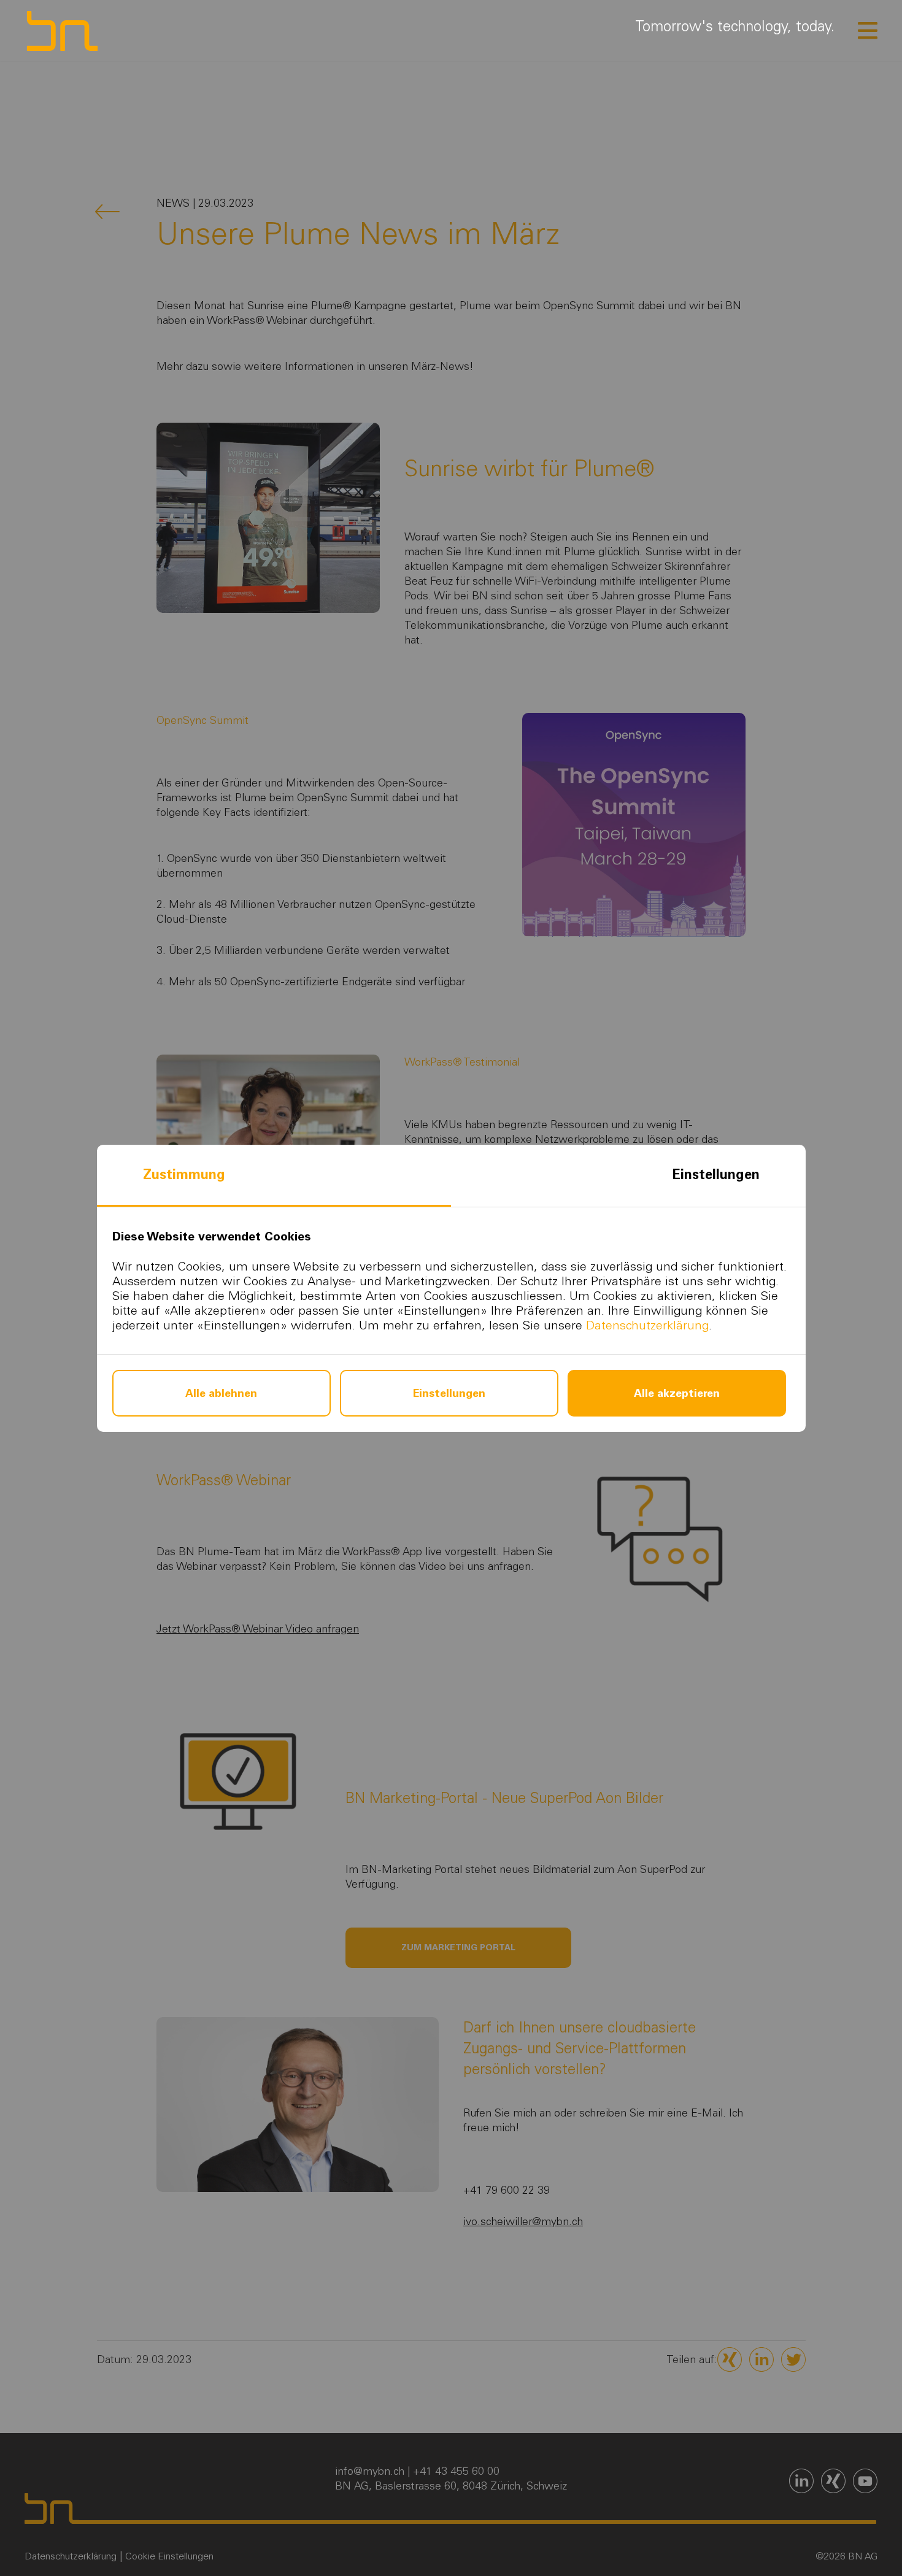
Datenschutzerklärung (647, 1325)
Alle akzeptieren (677, 1393)
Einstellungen (716, 1175)
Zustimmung (184, 1175)
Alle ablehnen (221, 1393)
